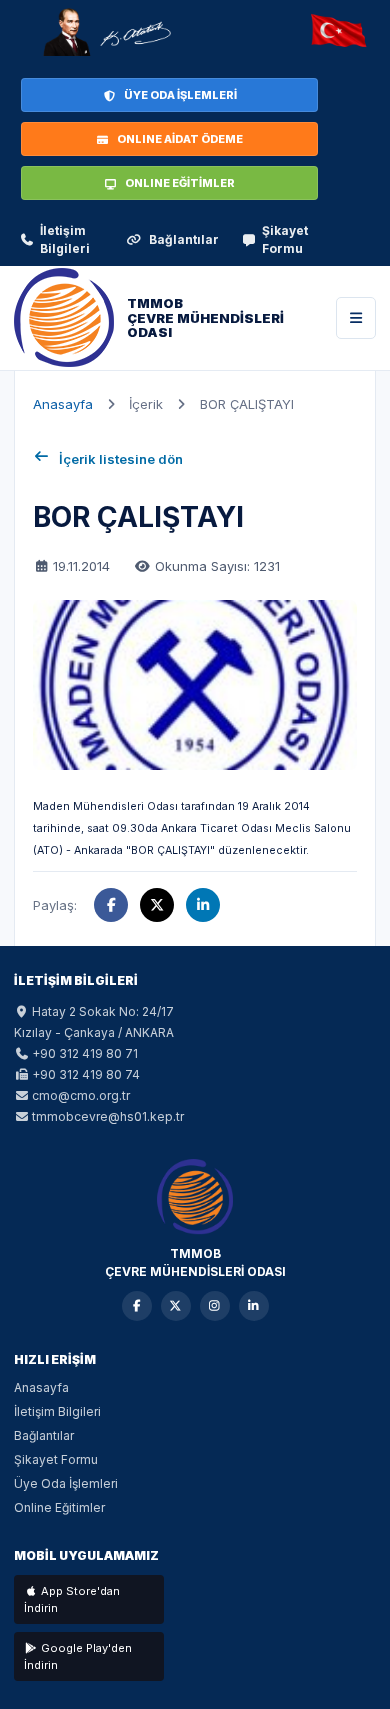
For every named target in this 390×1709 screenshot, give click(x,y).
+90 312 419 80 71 (85, 1053)
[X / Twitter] (176, 1306)
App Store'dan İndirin (72, 1599)
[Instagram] (215, 1306)
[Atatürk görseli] (106, 32)
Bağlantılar (184, 239)
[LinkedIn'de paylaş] (203, 905)
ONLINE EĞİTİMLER (180, 183)
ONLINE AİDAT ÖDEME (180, 139)
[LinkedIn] (254, 1306)
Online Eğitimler (59, 1507)
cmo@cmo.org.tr (81, 1095)
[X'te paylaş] (157, 905)
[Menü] (356, 318)
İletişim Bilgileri (65, 239)
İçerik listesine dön (121, 459)
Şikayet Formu (285, 239)
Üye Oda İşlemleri (66, 1483)
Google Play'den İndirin (78, 1656)
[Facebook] (137, 1306)
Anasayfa (63, 404)
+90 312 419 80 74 (86, 1074)
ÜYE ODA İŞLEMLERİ (180, 95)
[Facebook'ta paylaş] (111, 905)
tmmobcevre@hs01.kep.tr (108, 1116)
